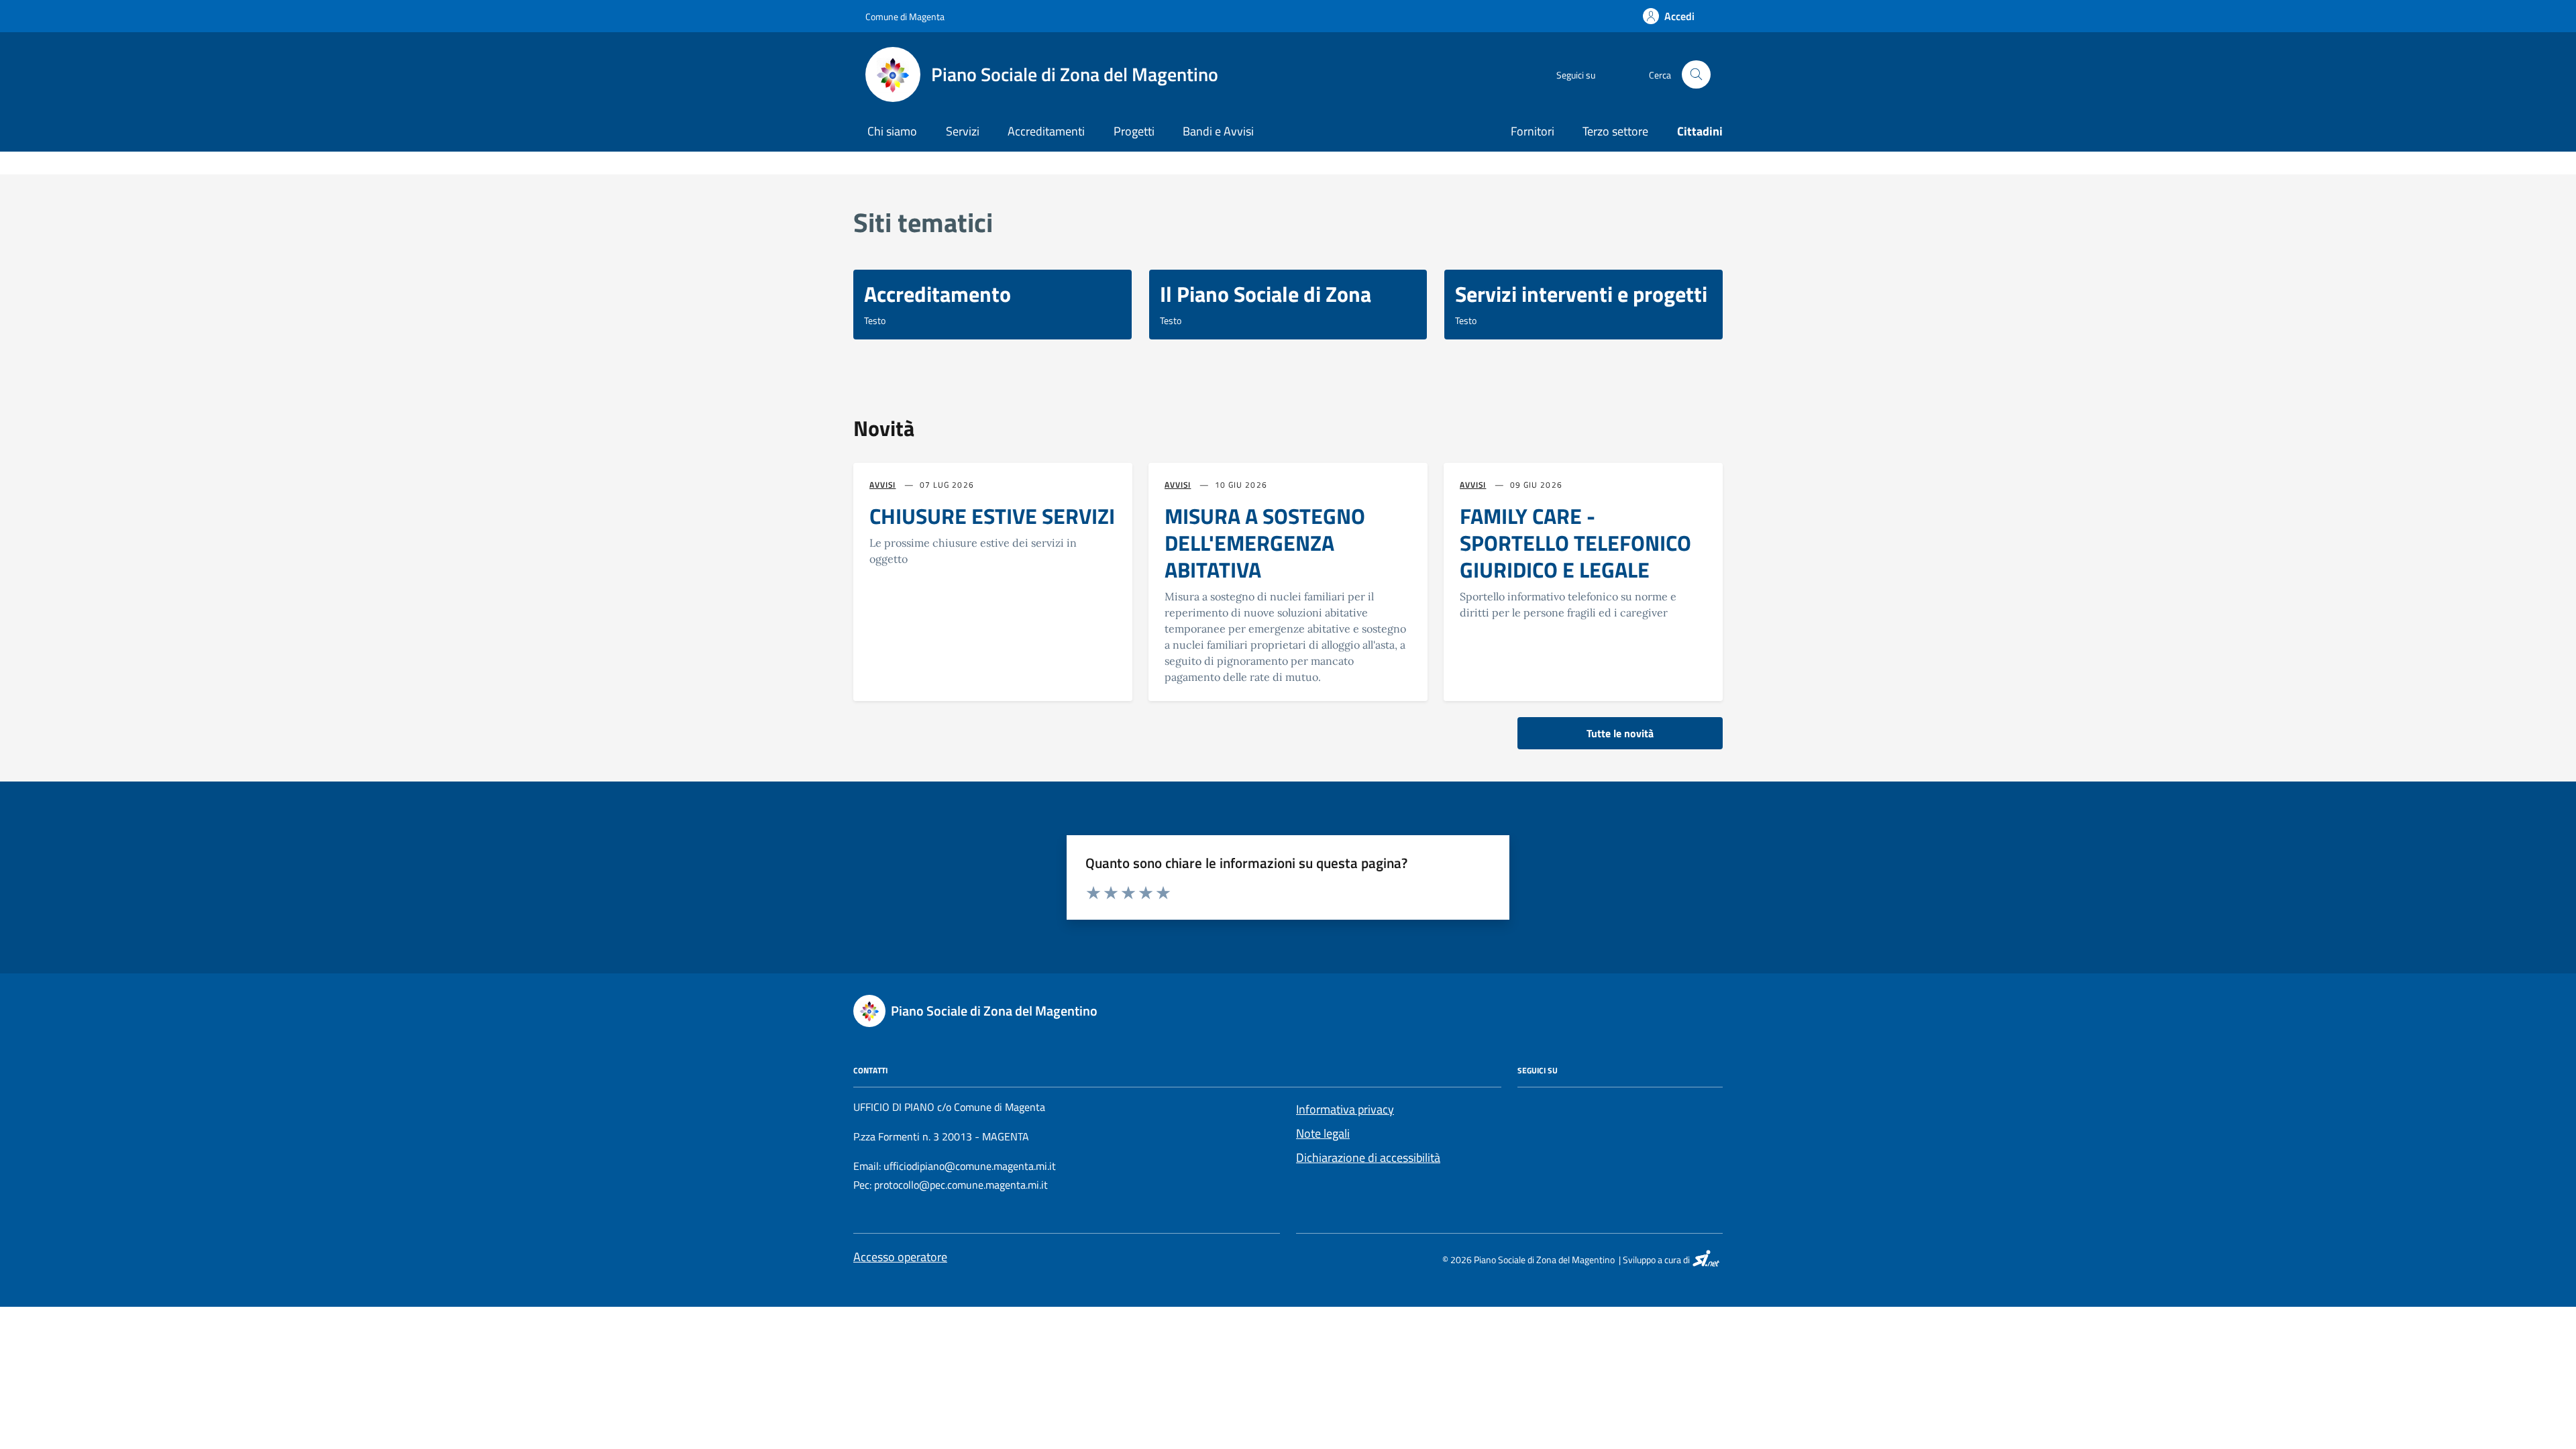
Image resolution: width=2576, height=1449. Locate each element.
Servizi (963, 131)
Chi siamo (892, 131)
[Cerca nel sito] (1696, 75)
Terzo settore (1615, 131)
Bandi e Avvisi (1218, 131)
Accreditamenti (1046, 131)
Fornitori (1533, 131)
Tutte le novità (1620, 733)
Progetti (1134, 131)
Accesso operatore (900, 1257)
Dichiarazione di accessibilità (1368, 1158)
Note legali (1323, 1133)
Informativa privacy (1345, 1109)
